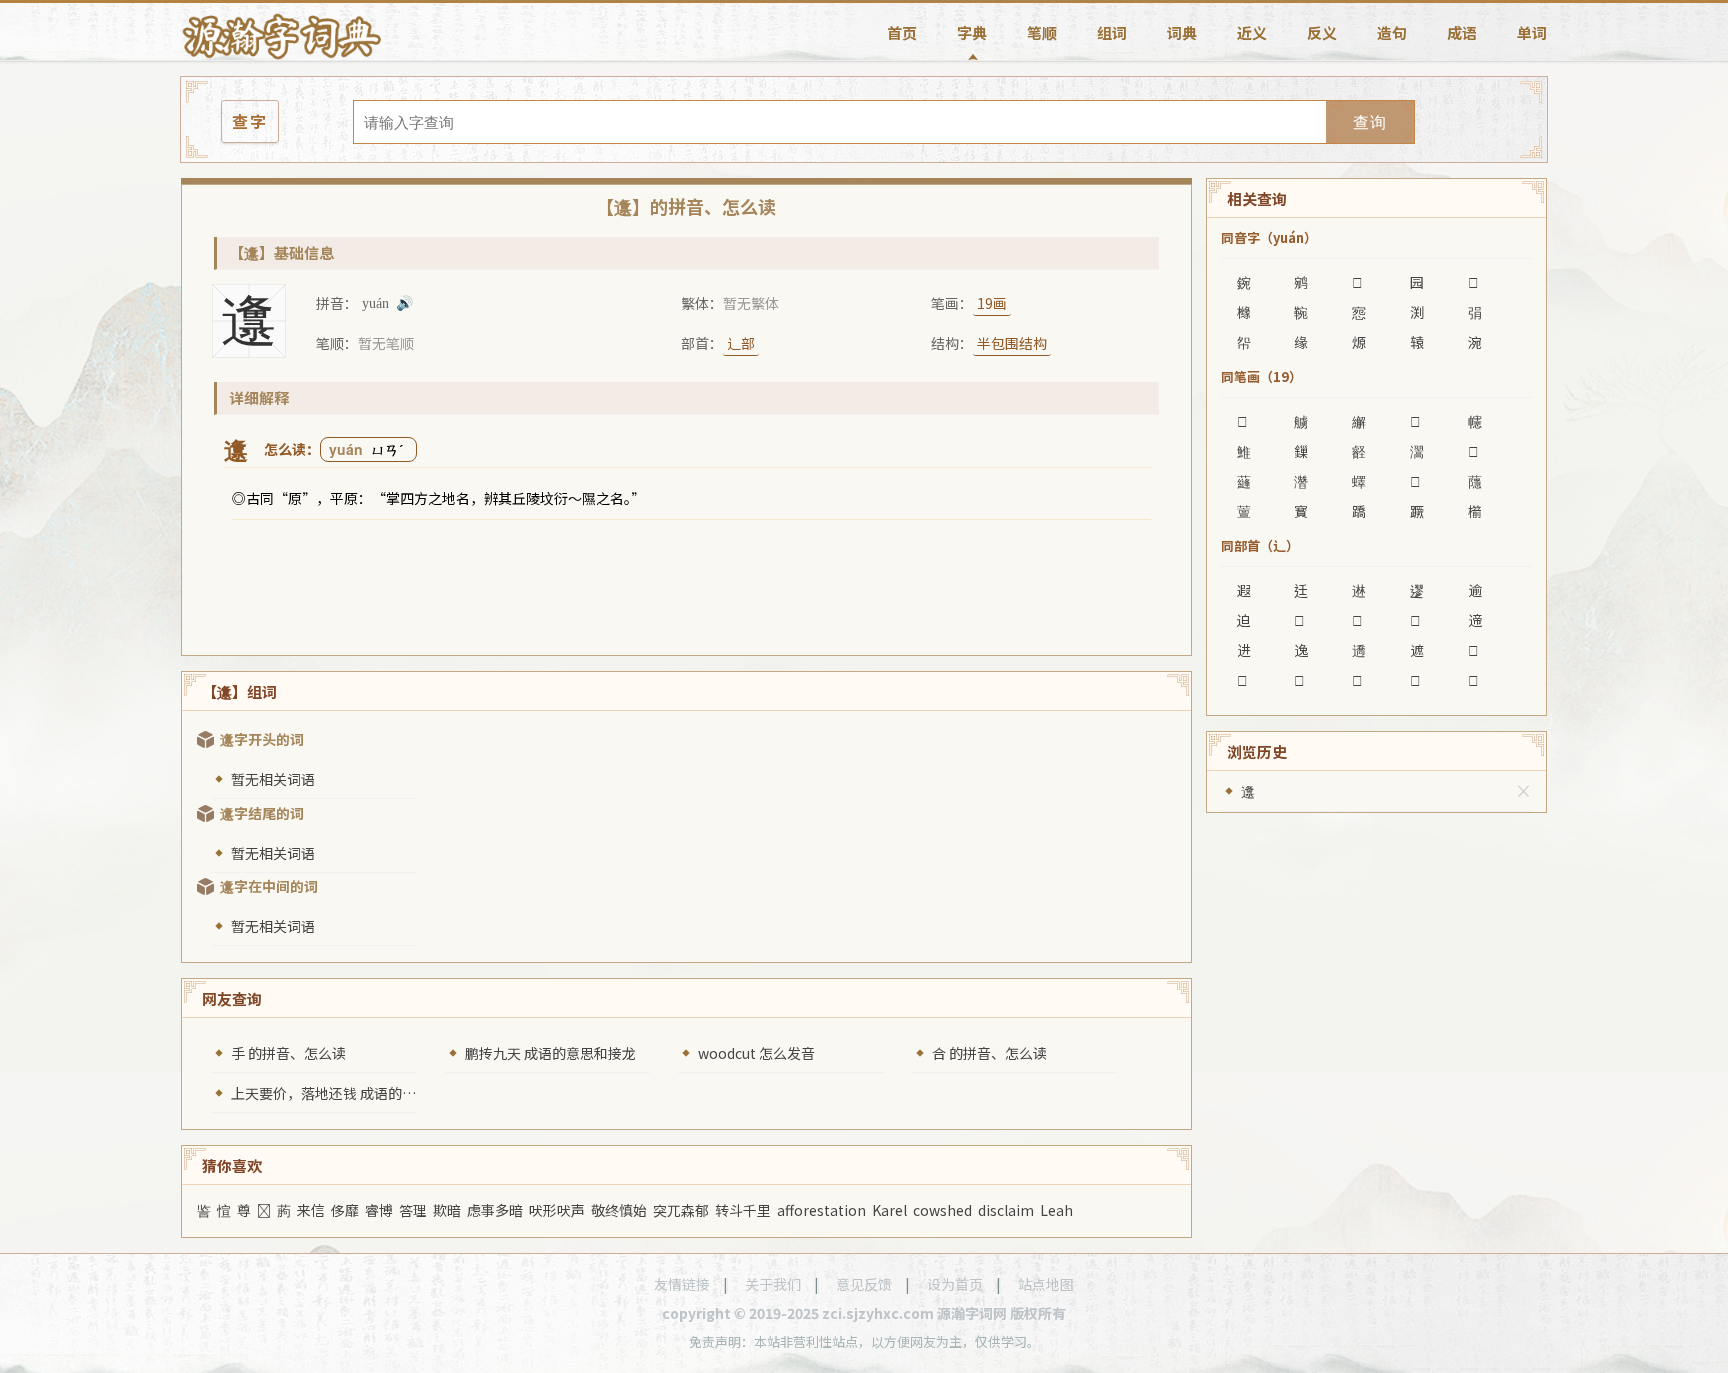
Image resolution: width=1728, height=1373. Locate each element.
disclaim (1006, 1210)
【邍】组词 (239, 691)
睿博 (379, 1210)
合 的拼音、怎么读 (989, 1053)
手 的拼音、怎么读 (288, 1053)
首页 (902, 32)
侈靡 (345, 1210)
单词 (1532, 32)
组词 (1112, 32)
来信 (311, 1210)
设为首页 (955, 1284)
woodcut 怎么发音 (756, 1053)
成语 (1462, 32)
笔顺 (1042, 32)
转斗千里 (743, 1210)
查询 (1370, 122)
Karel (889, 1210)
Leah (1056, 1210)
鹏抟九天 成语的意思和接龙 (550, 1053)
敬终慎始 (619, 1210)
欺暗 (447, 1210)
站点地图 (1046, 1284)
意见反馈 (864, 1284)
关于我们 (773, 1284)
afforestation (821, 1210)
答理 (413, 1210)
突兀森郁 (681, 1210)
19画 (992, 303)
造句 (1392, 32)
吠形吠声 (557, 1210)
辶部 (741, 343)
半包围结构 (1012, 343)
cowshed (942, 1210)
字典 (972, 32)
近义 (1252, 32)
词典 (1182, 32)
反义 (1322, 32)
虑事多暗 (495, 1210)
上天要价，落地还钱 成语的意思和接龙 (351, 1093)
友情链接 (682, 1284)
